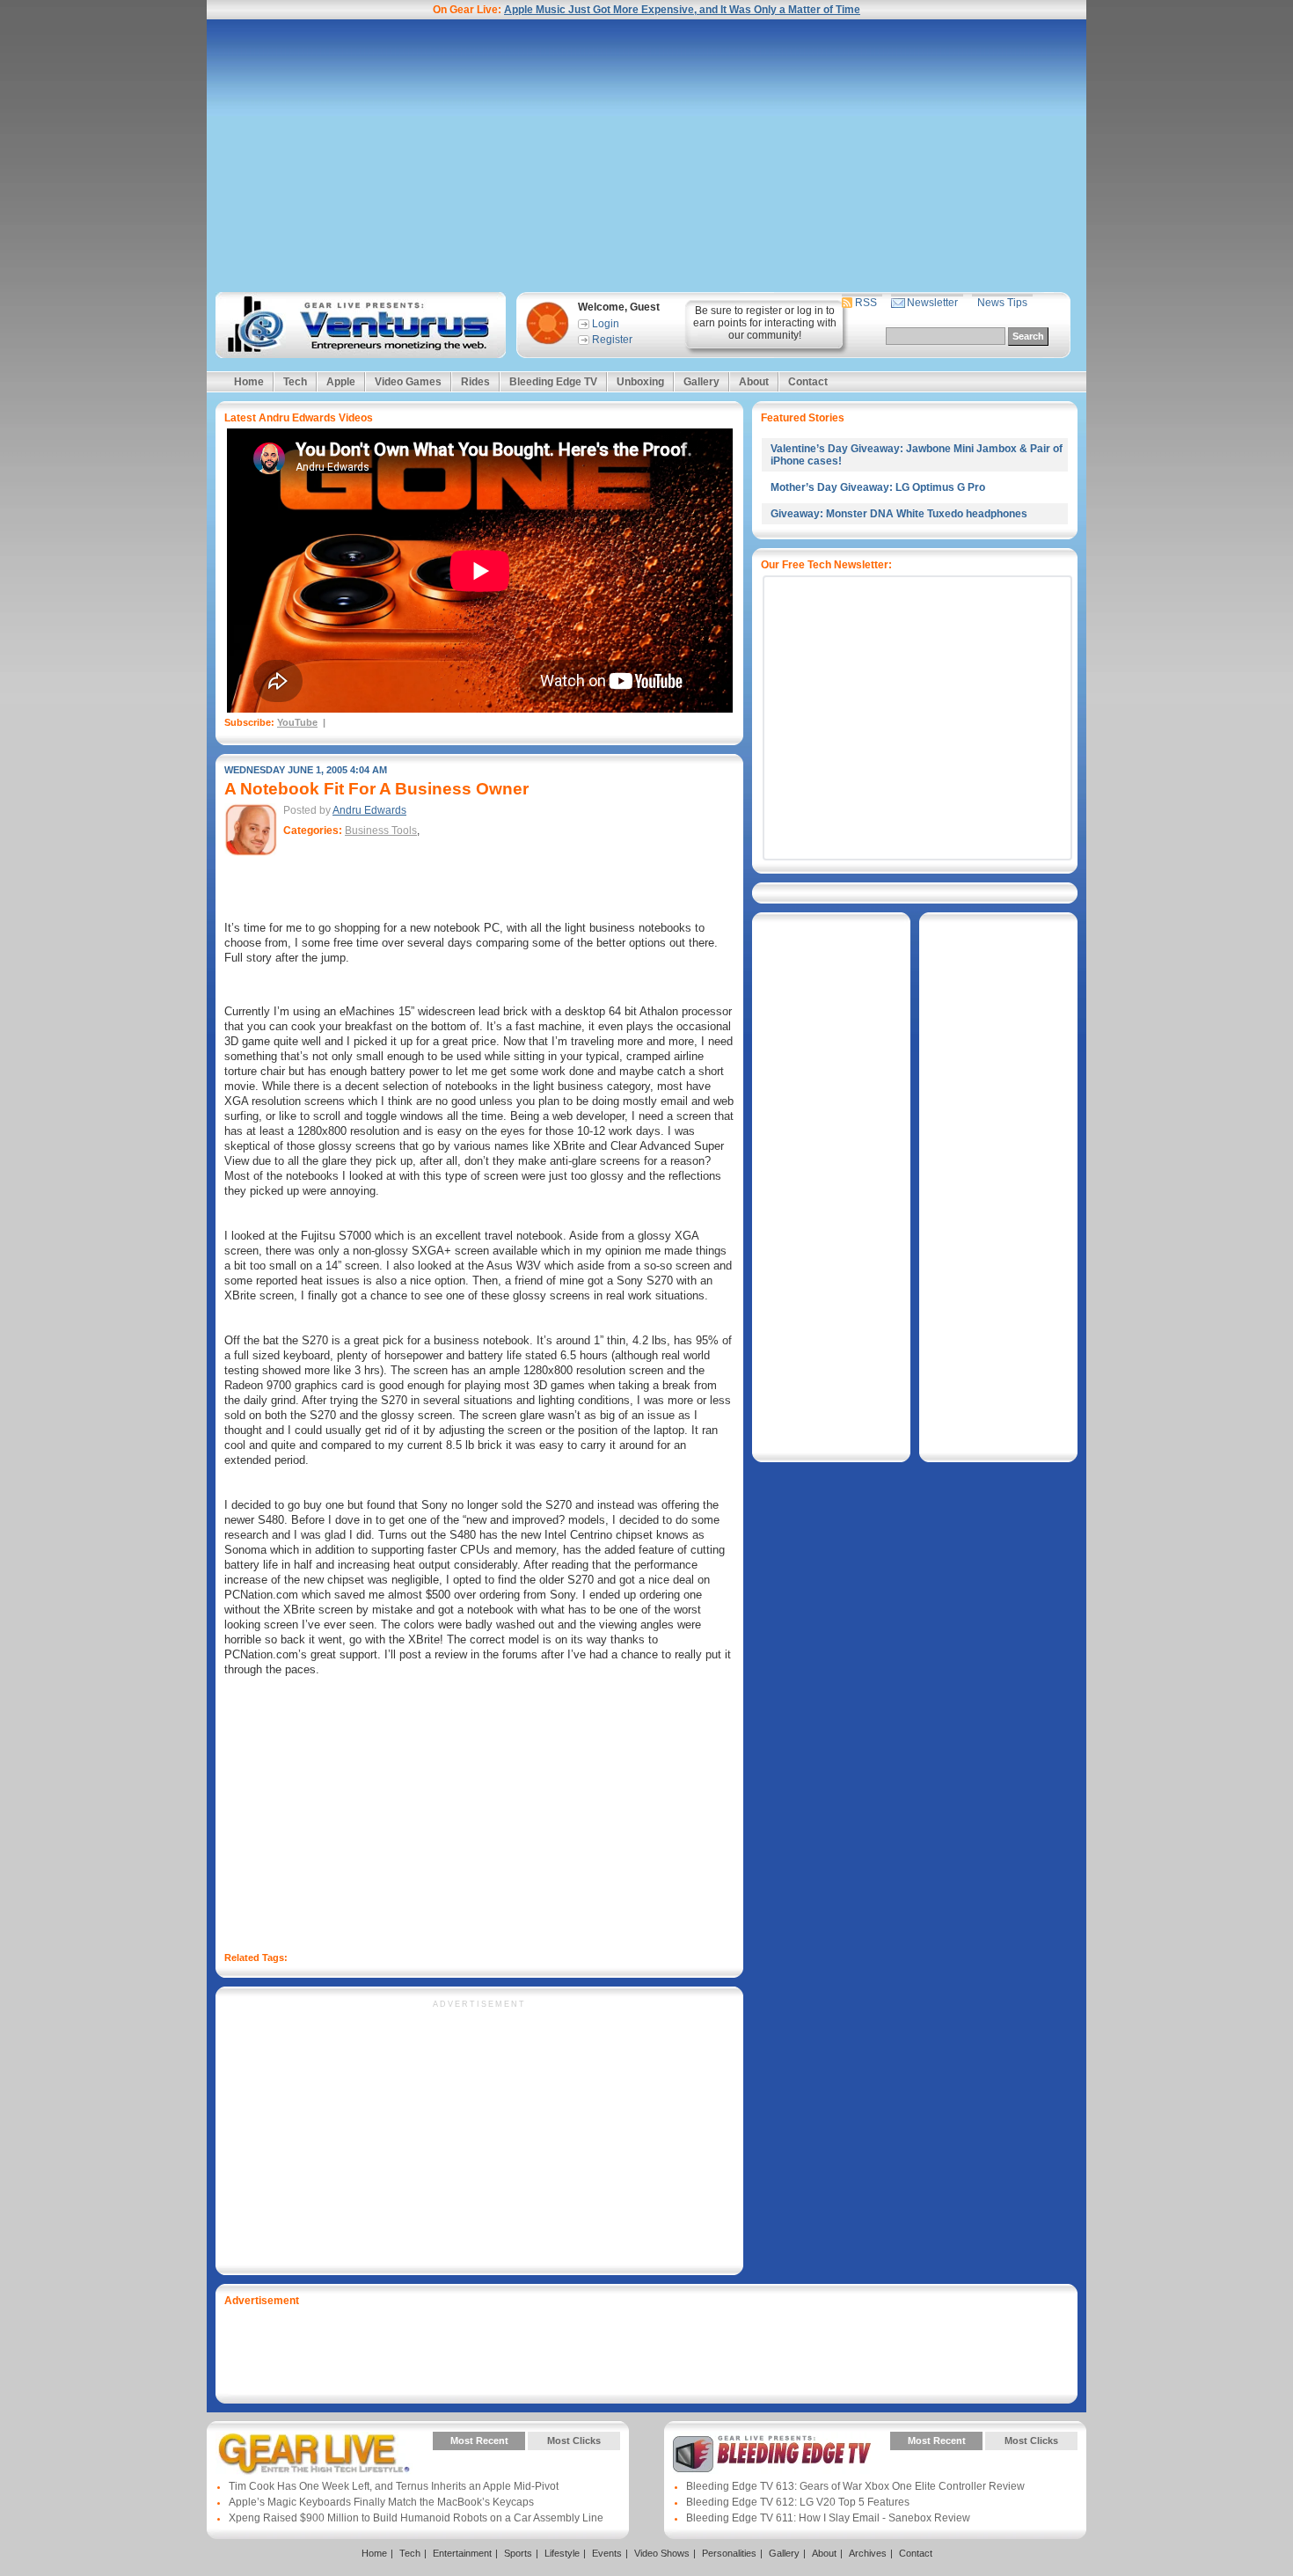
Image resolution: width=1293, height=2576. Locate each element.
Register (612, 340)
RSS (866, 303)
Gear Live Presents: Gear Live (314, 2454)
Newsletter (932, 303)
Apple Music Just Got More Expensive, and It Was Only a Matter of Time (682, 10)
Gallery (701, 382)
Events (607, 2553)
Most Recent (479, 2441)
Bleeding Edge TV (553, 382)
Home (249, 382)
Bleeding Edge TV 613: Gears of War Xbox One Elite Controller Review (855, 2486)
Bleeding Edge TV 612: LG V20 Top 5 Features (798, 2502)
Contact (808, 382)
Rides (475, 382)
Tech (295, 382)
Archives (868, 2553)
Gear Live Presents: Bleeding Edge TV (772, 2454)
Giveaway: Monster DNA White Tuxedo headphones (899, 514)
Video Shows (662, 2553)
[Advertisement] (646, 156)
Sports (518, 2553)
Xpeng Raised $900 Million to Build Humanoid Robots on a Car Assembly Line (416, 2518)
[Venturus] (358, 325)
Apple (341, 382)
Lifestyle (562, 2553)
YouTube (297, 722)
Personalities (729, 2553)
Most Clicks (574, 2441)
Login (606, 324)
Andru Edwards (369, 810)
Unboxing (640, 382)
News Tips (1002, 303)
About (754, 382)
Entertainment (462, 2553)
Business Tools (381, 831)
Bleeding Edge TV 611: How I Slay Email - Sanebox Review (828, 2518)
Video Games (408, 382)
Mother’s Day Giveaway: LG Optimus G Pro (878, 487)
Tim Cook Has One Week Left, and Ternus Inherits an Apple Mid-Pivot (394, 2486)
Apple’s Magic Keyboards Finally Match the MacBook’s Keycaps (381, 2502)
